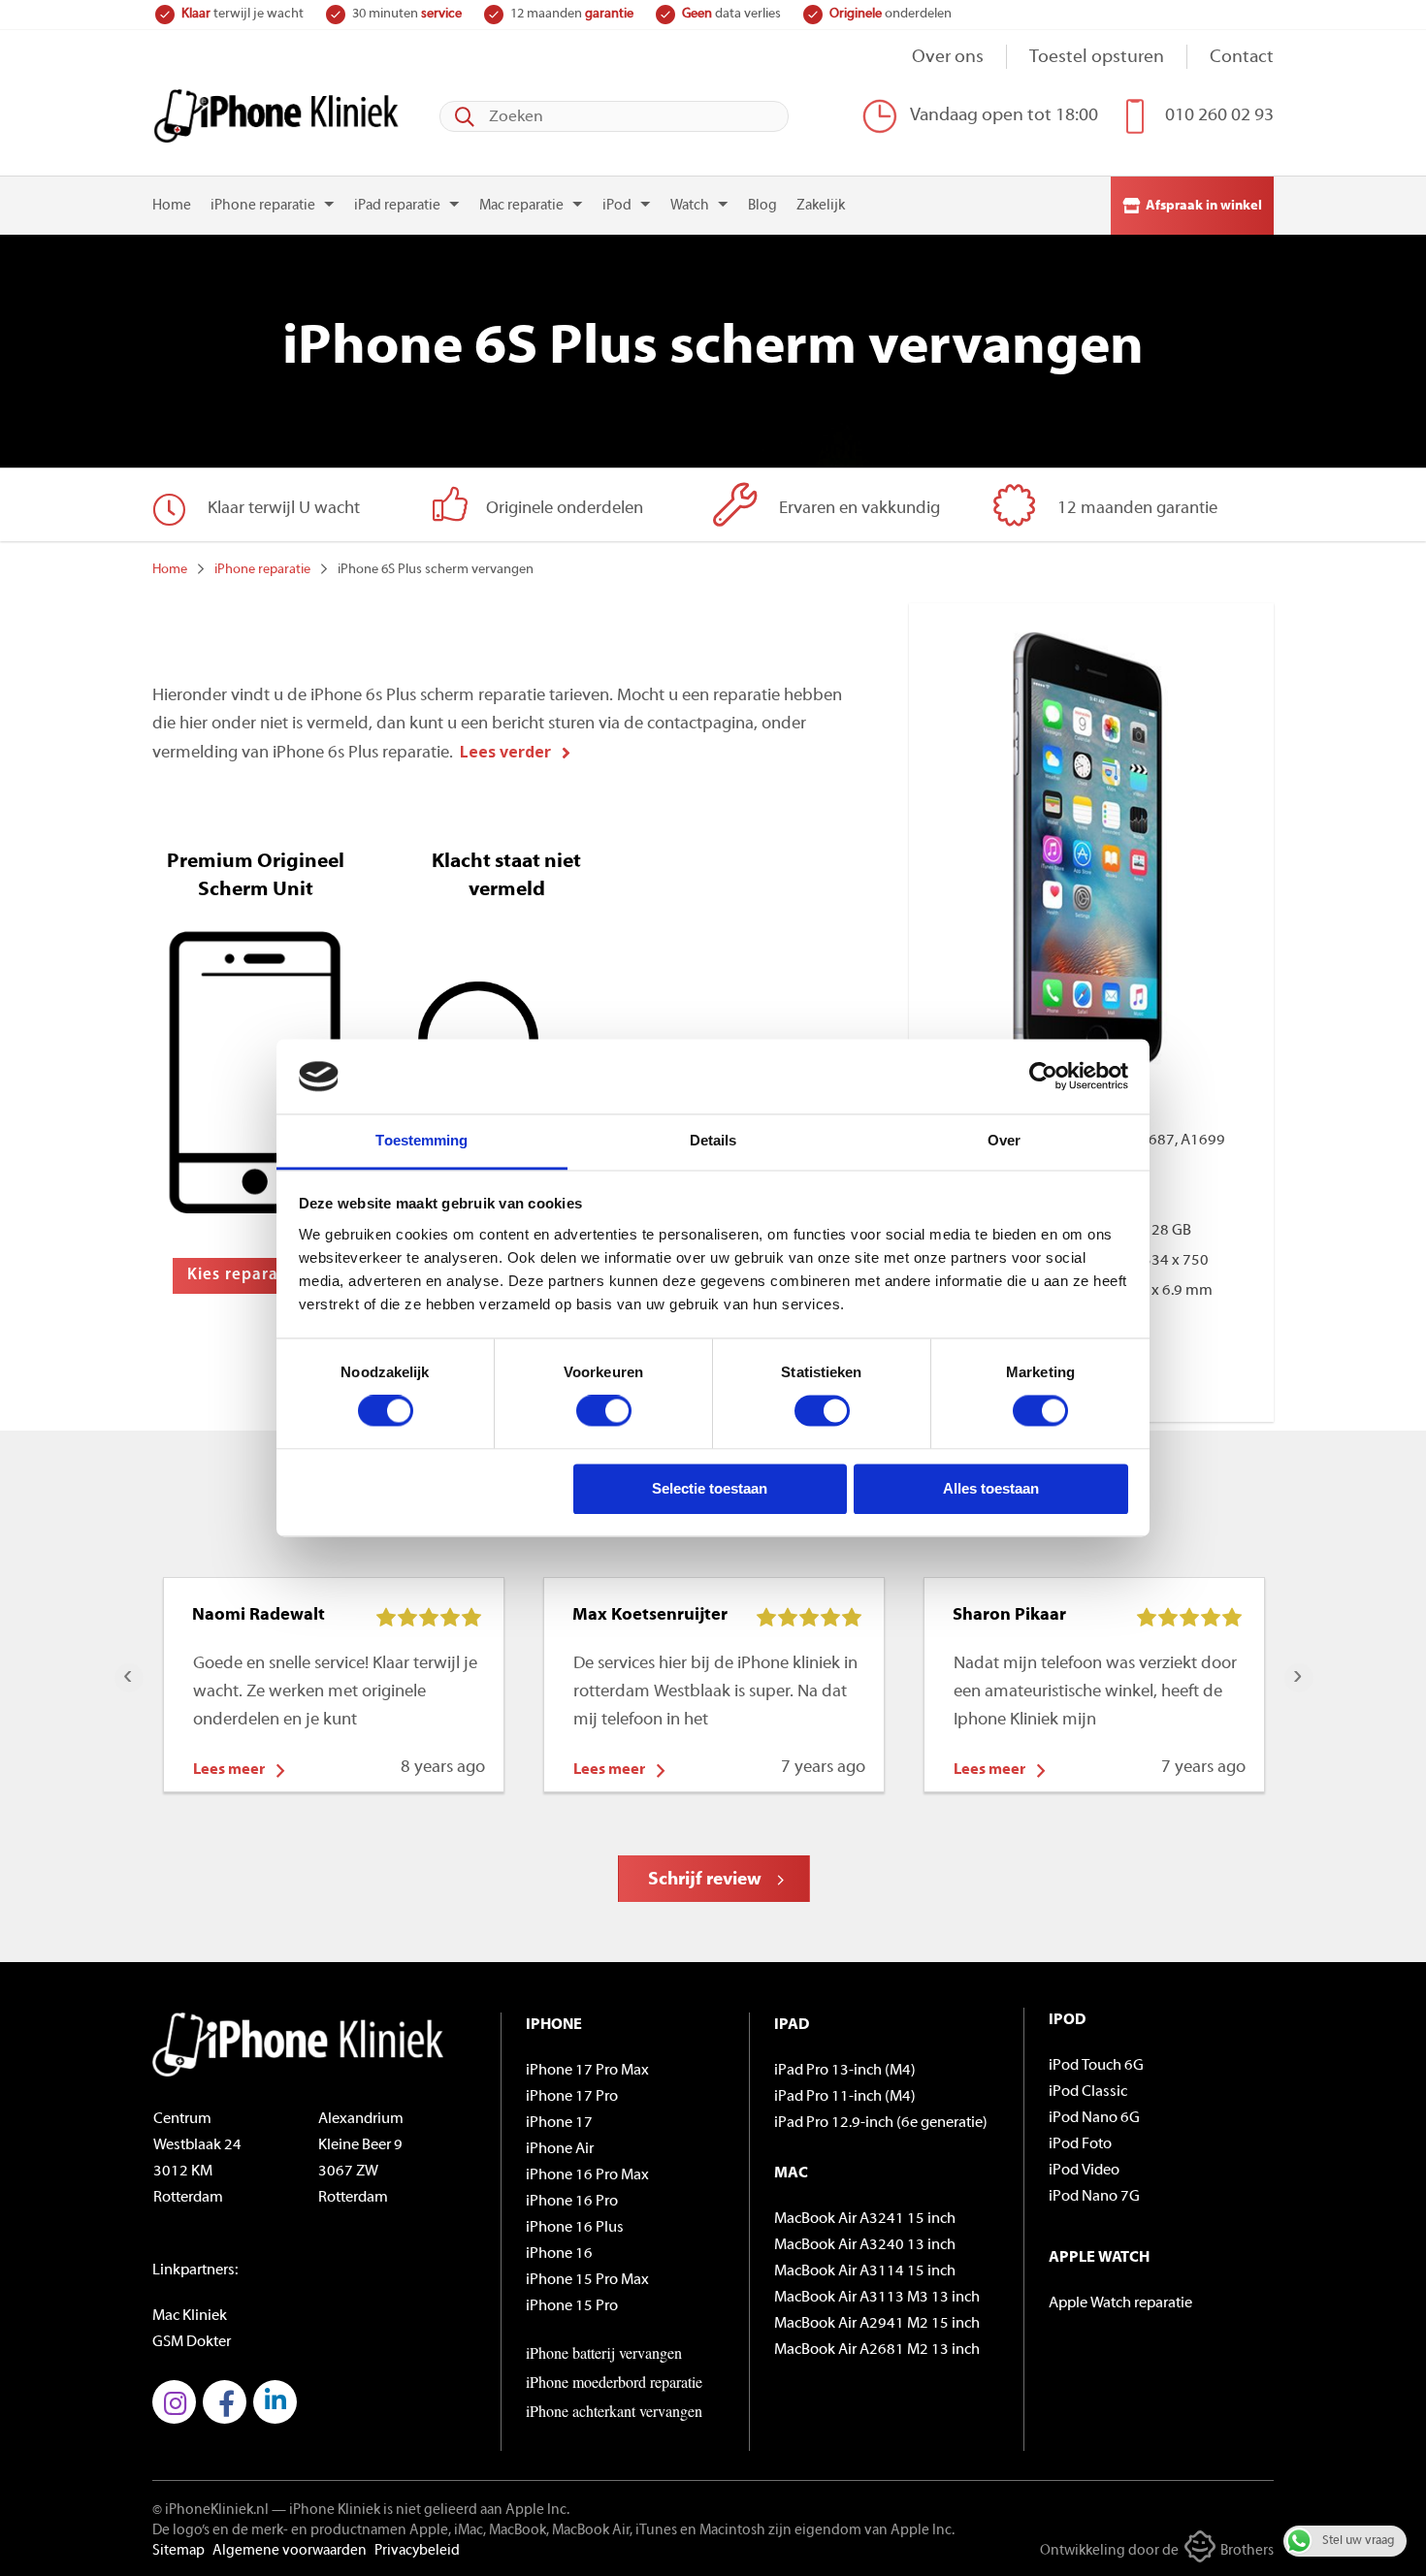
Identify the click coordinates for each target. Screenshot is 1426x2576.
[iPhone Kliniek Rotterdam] (276, 116)
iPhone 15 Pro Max (587, 2280)
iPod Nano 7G (1094, 2197)
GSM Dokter (192, 2342)
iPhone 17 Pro (572, 2097)
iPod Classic (1088, 2092)
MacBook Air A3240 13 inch (865, 2245)
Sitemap (178, 2551)
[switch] (604, 1411)
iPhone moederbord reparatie (614, 2382)
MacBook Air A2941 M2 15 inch (877, 2324)
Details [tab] (713, 1140)
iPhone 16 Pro (572, 2202)
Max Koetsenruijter (650, 1616)
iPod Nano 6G (1094, 2118)
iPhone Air (560, 2149)
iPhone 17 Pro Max (587, 2071)
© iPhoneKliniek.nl (211, 2511)
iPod (617, 206)
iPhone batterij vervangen (604, 2352)
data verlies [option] (731, 14)
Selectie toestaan (710, 1488)
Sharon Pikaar (1009, 1616)
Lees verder (505, 752)
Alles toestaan (991, 1488)
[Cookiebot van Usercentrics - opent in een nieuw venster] (1043, 1077)
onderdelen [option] (891, 14)
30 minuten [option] (407, 14)
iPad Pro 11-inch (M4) (845, 2097)
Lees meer (229, 1770)
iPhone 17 (559, 2123)
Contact (1242, 58)
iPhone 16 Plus (575, 2228)
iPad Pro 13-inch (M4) (845, 2071)
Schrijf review (705, 1880)
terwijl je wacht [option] (243, 14)
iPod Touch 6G (1096, 2066)
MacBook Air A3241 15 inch (865, 2219)
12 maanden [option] (572, 14)
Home (172, 206)
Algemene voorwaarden (290, 2551)
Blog (762, 206)
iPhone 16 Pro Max (587, 2175)
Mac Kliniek (190, 2316)
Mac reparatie (521, 206)
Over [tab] (1004, 1140)
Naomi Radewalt (259, 1616)
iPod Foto (1080, 2144)
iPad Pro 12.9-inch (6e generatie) (881, 2123)
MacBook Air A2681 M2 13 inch (877, 2350)
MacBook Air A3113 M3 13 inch (877, 2298)
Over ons (948, 58)
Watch (690, 206)
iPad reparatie (397, 206)
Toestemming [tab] (421, 1140)
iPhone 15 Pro (572, 2306)
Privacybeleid (417, 2551)
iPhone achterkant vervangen (614, 2411)
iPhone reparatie (263, 206)
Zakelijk (821, 206)
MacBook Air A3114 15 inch (865, 2271)
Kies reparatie (243, 1275)
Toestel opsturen (1097, 58)
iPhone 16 (559, 2254)
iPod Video (1084, 2171)
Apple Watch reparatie (1120, 2303)
